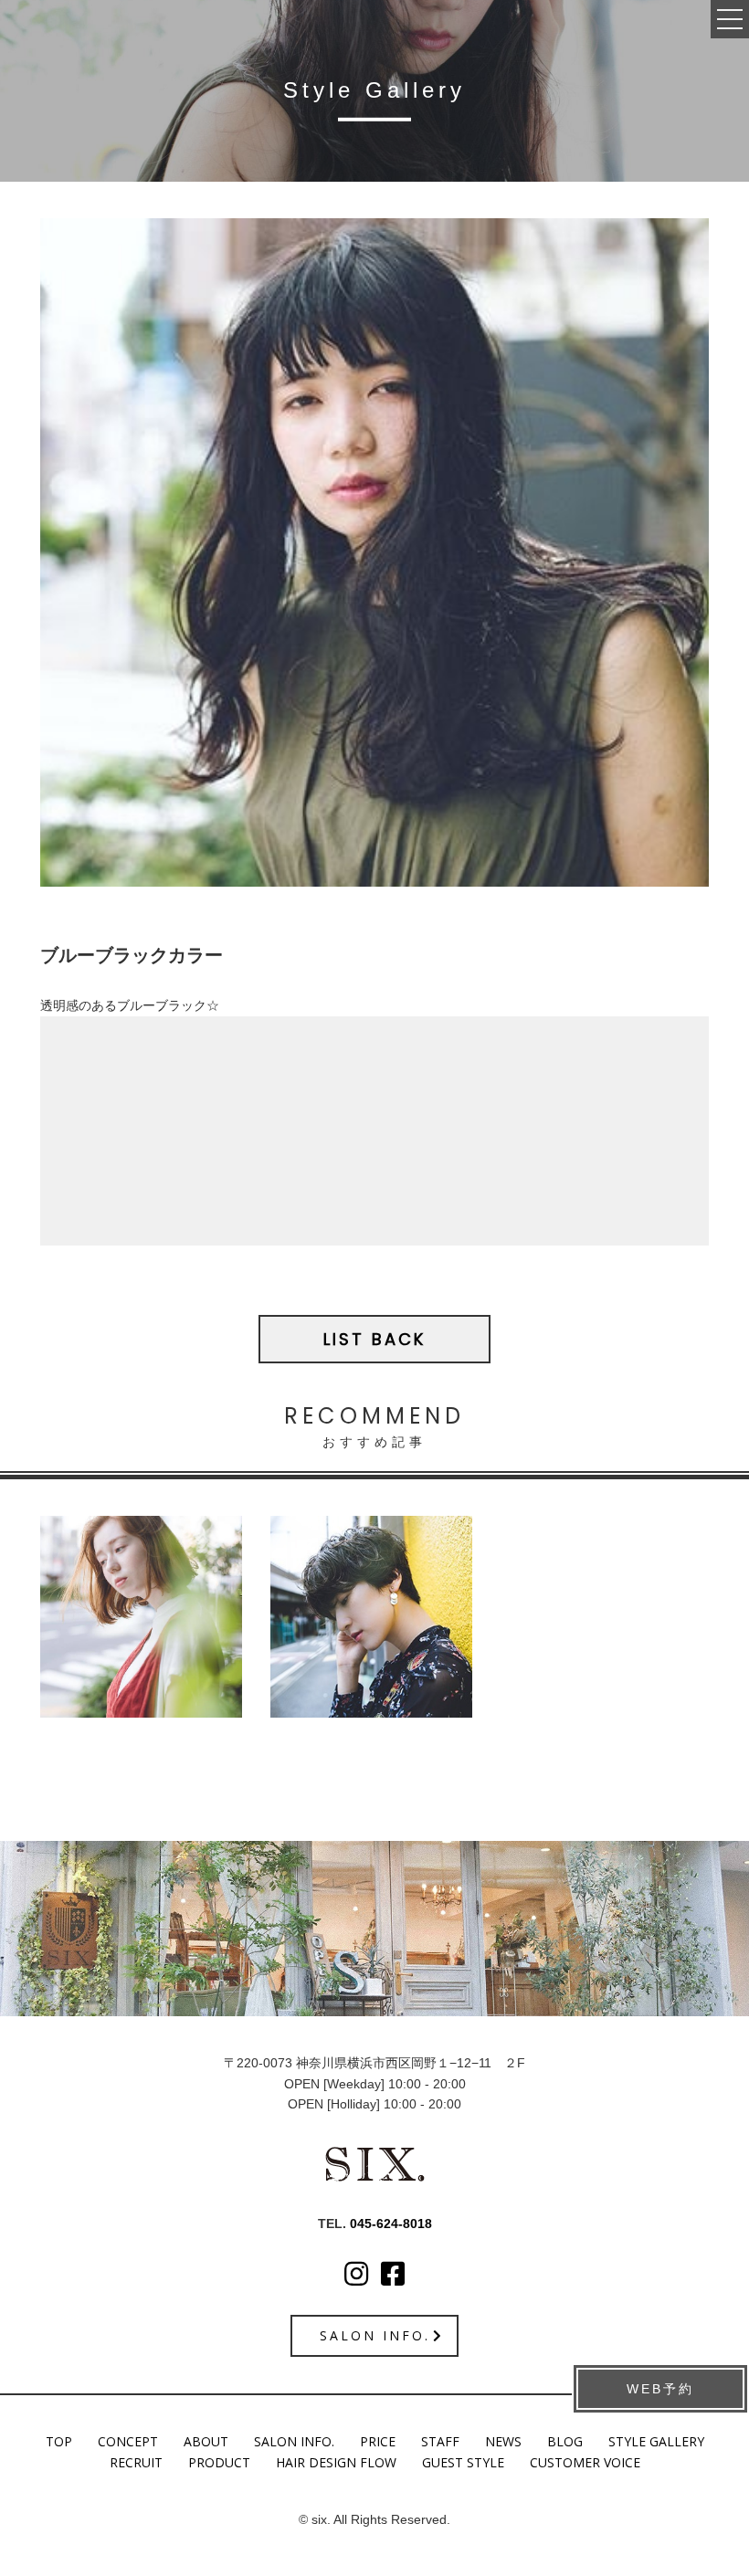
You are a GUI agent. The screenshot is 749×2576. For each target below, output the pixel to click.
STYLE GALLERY (656, 2441)
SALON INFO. (294, 2441)
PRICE (378, 2441)
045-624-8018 (391, 2224)
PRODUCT (219, 2462)
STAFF (440, 2441)
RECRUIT (136, 2462)
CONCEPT (128, 2441)
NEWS (503, 2441)
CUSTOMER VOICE (585, 2462)
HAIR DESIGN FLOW (336, 2462)
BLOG (565, 2441)
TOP (59, 2441)
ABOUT (206, 2441)
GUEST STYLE (463, 2462)
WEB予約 (660, 2389)
